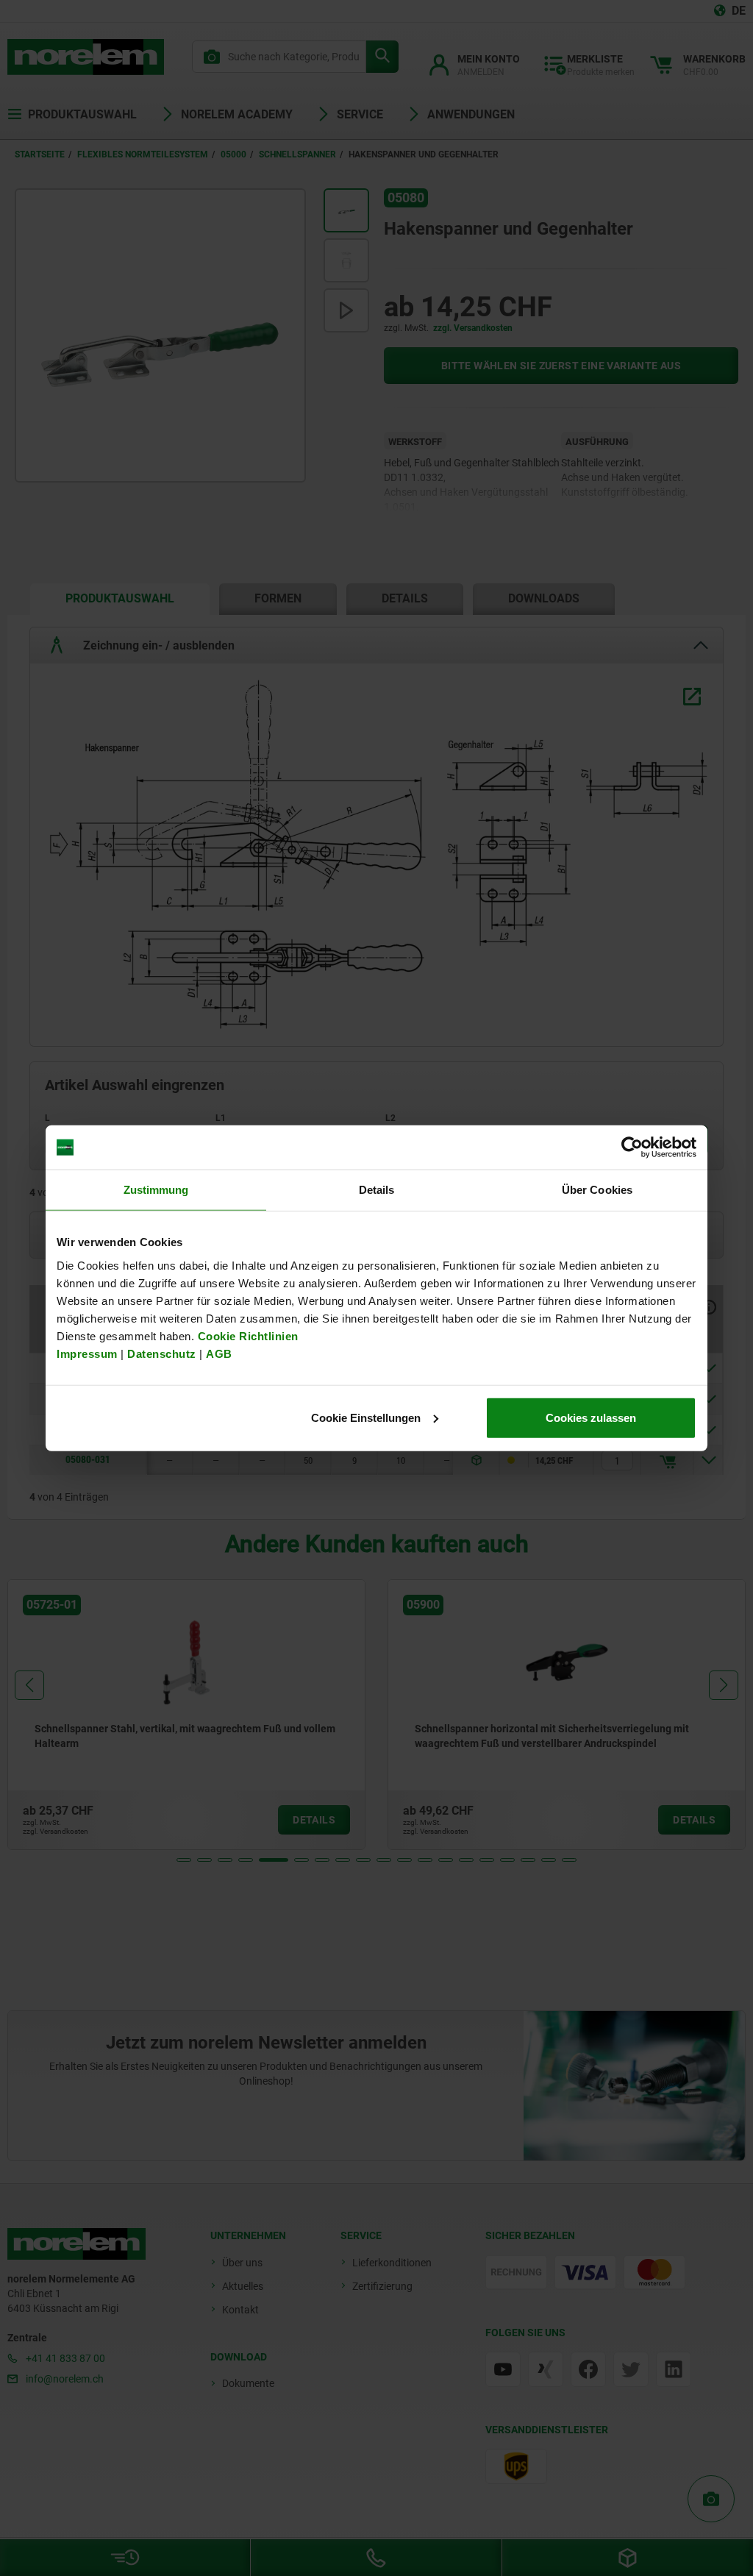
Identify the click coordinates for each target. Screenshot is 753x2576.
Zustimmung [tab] (156, 1190)
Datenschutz (162, 1353)
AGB (219, 1353)
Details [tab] (377, 1190)
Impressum (87, 1353)
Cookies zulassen (591, 1417)
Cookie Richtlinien (246, 1335)
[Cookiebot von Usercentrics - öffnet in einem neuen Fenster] (632, 1148)
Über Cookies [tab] (597, 1190)
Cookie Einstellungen (366, 1417)
